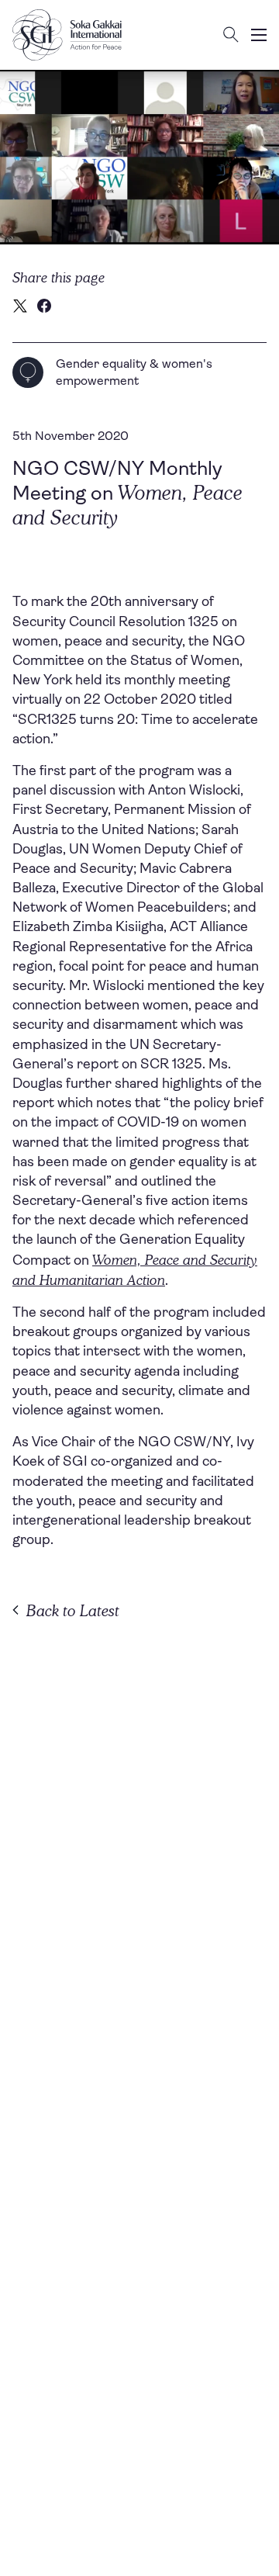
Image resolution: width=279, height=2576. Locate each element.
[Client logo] (67, 35)
